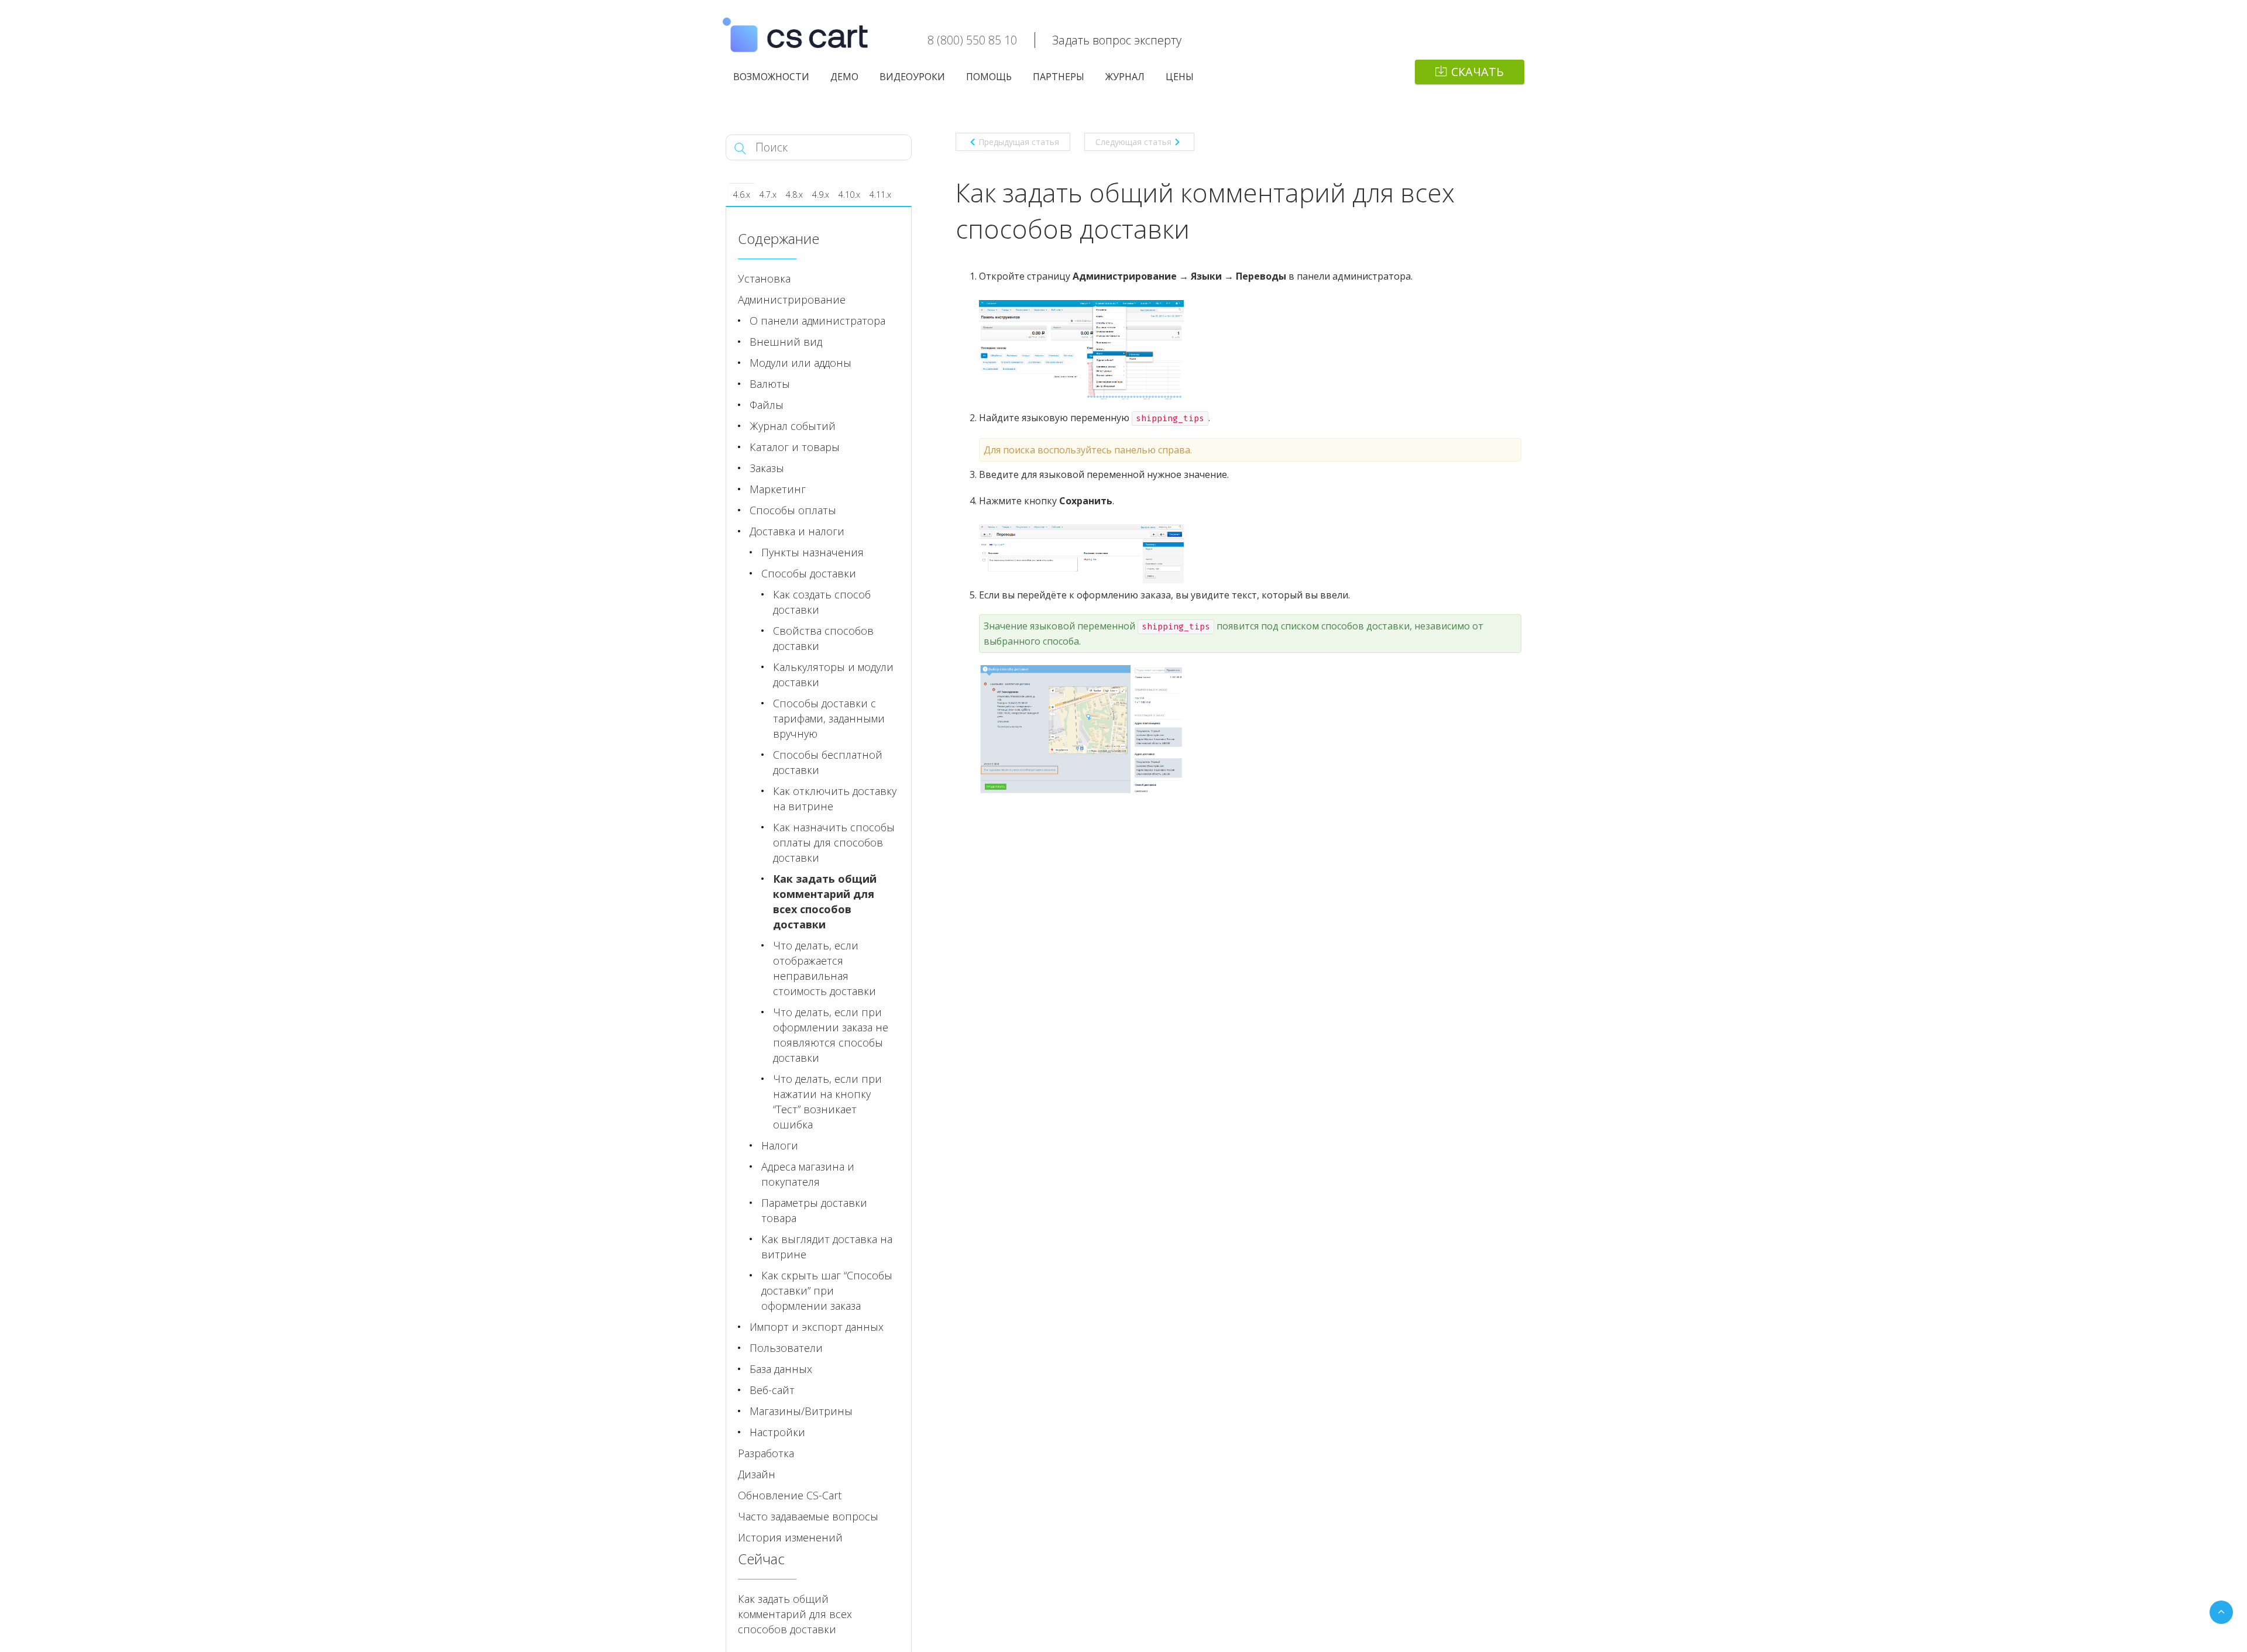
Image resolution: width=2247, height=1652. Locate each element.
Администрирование (792, 300)
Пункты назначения (812, 552)
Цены (1180, 77)
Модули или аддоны (800, 363)
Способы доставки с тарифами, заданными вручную (829, 718)
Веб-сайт (772, 1390)
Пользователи (786, 1348)
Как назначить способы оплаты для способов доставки (834, 842)
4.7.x (768, 195)
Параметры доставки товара (814, 1210)
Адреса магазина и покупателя (808, 1174)
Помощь (989, 77)
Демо (844, 77)
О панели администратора (817, 321)
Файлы (767, 405)
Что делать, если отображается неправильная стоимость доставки (824, 968)
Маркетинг (778, 489)
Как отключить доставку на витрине (835, 799)
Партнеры (1059, 77)
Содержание (779, 238)
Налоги (780, 1145)
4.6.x (742, 195)
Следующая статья (1133, 142)
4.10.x (849, 195)
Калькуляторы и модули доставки (833, 674)
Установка (764, 278)
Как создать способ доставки (822, 602)
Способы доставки (809, 573)
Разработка (766, 1453)
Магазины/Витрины (801, 1411)
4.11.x (880, 195)
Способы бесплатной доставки (828, 762)
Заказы (767, 468)
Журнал (1125, 77)
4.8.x (794, 195)
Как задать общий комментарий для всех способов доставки (825, 901)
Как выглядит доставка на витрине (827, 1247)
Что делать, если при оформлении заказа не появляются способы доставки (831, 1035)
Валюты (770, 384)
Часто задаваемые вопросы (808, 1516)
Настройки (777, 1432)
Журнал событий (793, 426)
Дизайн (757, 1474)
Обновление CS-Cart (790, 1495)
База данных (781, 1369)
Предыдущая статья (1019, 142)
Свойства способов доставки (823, 638)
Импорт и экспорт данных (817, 1327)
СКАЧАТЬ (1478, 72)
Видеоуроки (912, 77)
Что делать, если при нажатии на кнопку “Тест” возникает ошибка (827, 1102)
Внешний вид (786, 342)
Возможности (771, 77)
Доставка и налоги (797, 531)
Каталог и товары (795, 447)
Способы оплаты (793, 510)
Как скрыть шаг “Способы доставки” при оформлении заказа (827, 1290)
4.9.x (821, 195)
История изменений (790, 1537)
